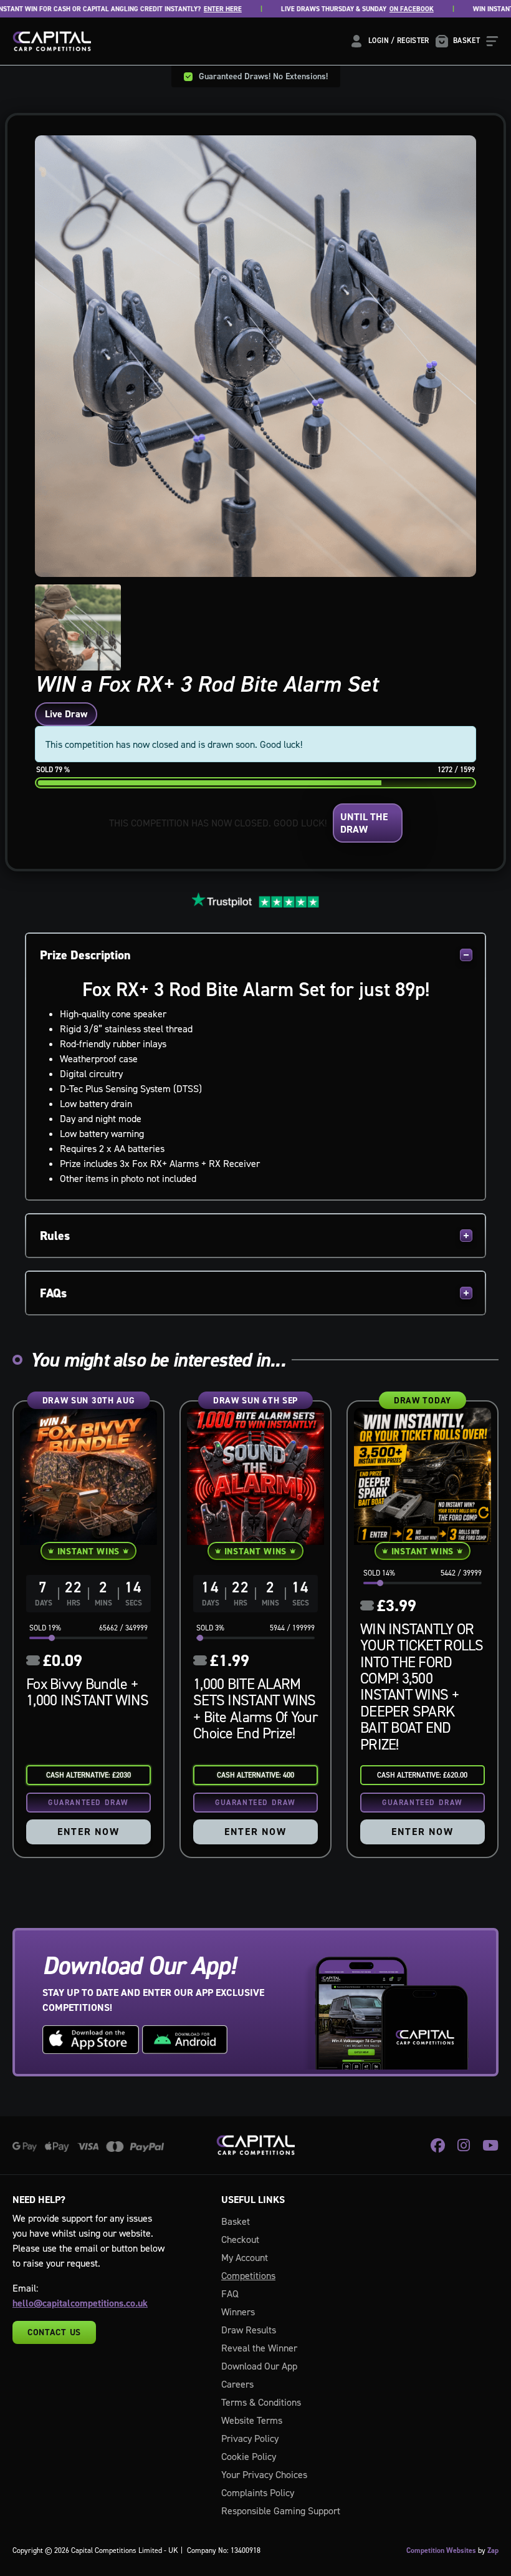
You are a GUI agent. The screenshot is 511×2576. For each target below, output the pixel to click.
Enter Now (88, 1832)
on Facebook (368, 9)
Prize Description (85, 955)
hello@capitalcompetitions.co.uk (80, 2303)
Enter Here (179, 9)
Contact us (54, 2332)
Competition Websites (441, 2550)
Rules (55, 1236)
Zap (493, 2550)
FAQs (53, 1293)
